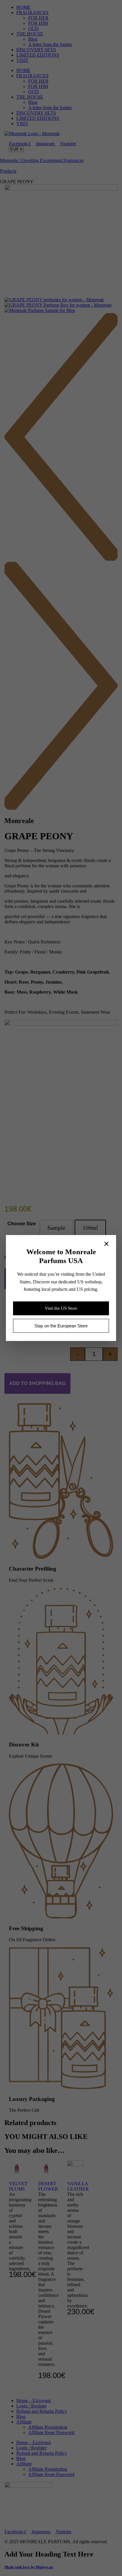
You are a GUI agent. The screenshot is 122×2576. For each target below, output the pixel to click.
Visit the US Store (61, 1308)
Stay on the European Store (61, 1326)
